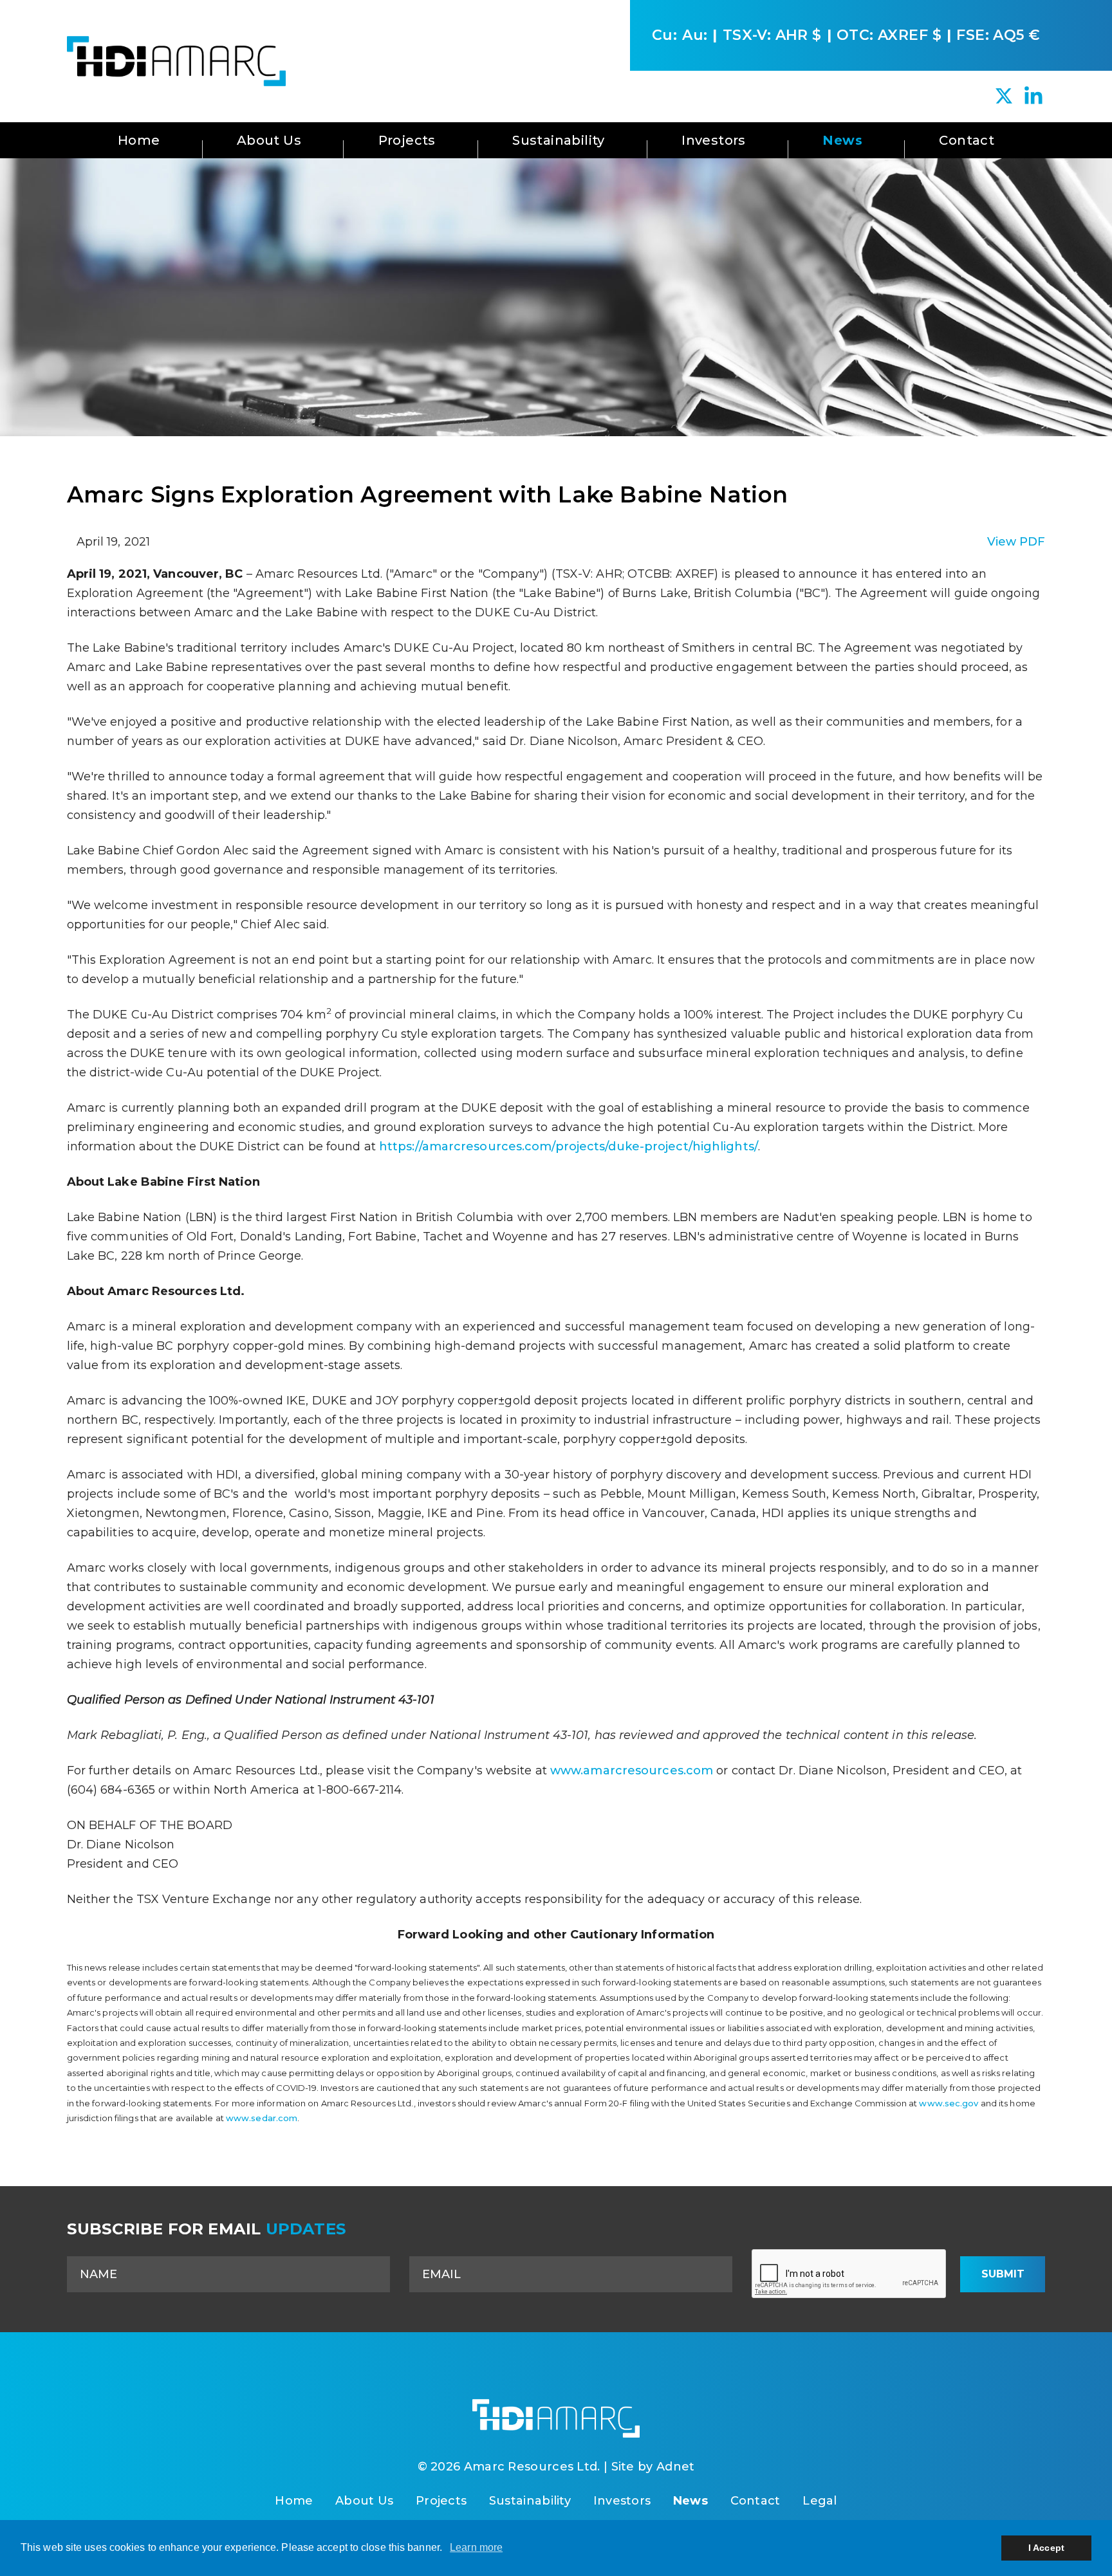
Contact (967, 140)
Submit (1003, 2274)
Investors (714, 140)
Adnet (676, 2467)
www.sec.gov (949, 2103)
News (842, 140)
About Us (269, 140)
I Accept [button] (1046, 2548)
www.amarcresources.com (632, 1771)
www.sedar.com (262, 2118)
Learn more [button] (476, 2547)
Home (139, 140)
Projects (407, 140)
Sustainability (559, 140)
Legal (820, 2501)
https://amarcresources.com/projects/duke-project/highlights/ (569, 1146)
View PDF (1016, 542)
